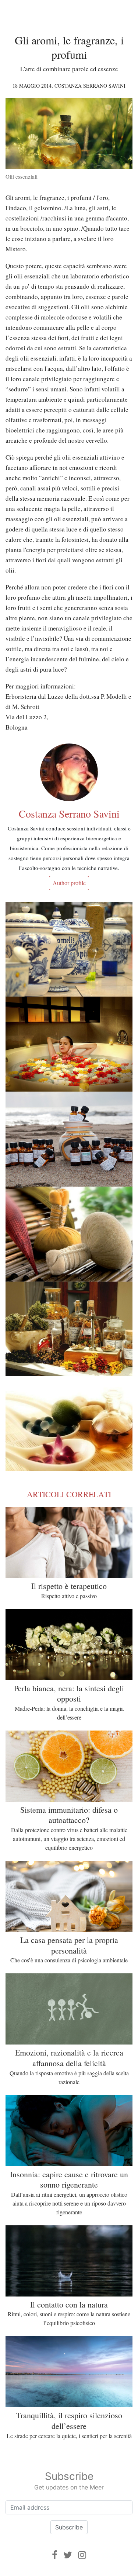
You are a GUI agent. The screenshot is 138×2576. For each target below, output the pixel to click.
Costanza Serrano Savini (90, 86)
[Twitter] (68, 2555)
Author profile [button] (69, 883)
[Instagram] (82, 2555)
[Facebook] (55, 2555)
